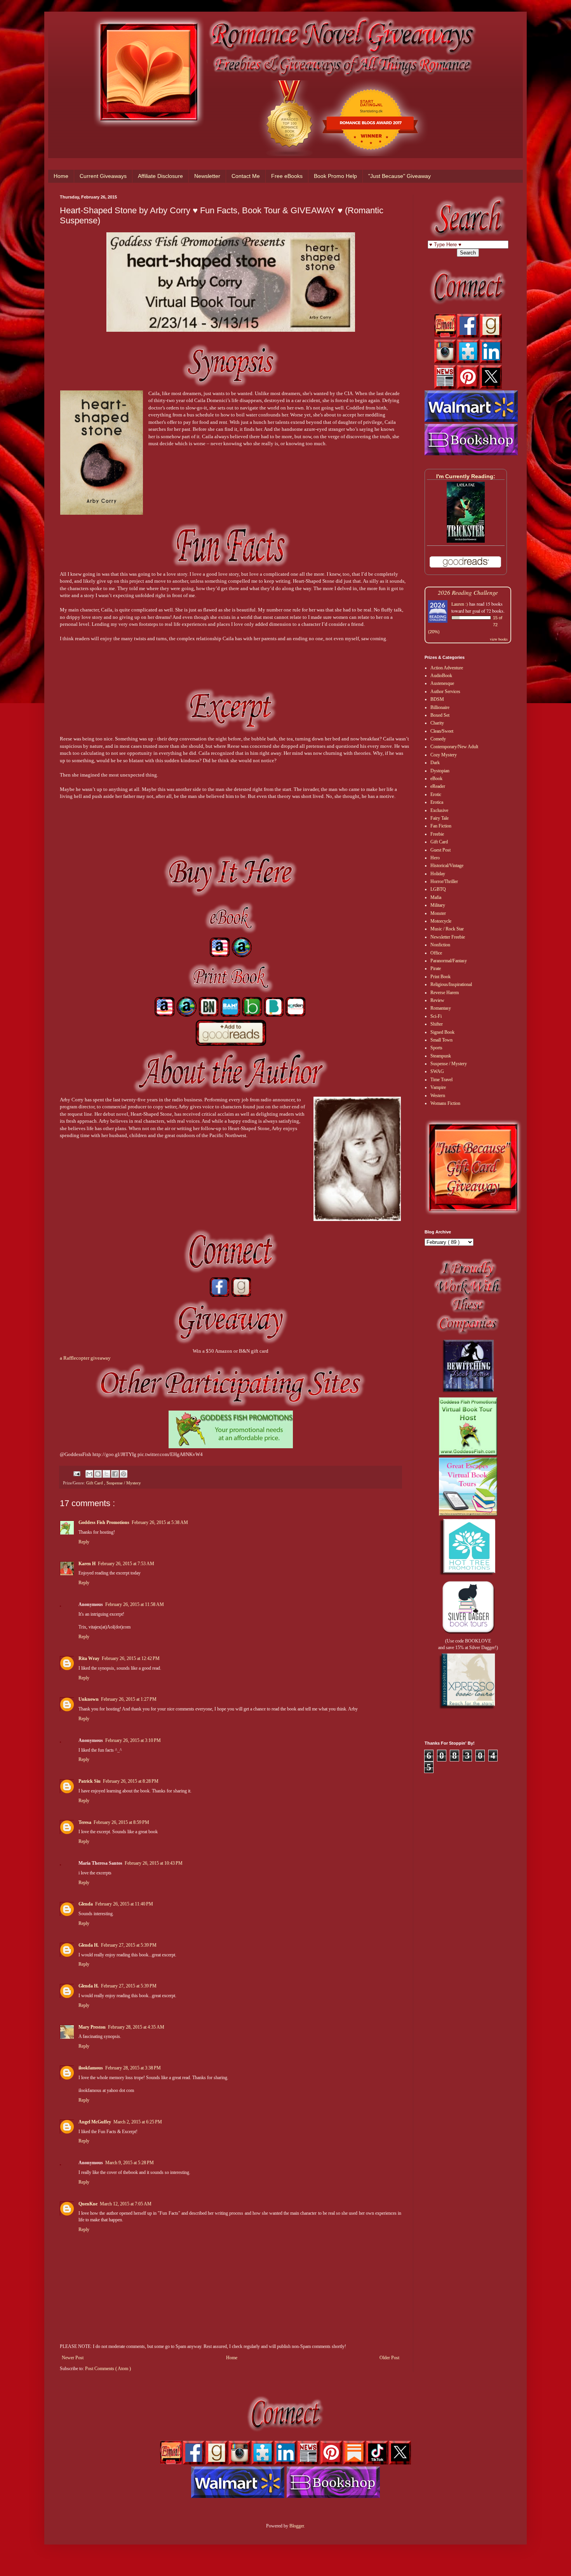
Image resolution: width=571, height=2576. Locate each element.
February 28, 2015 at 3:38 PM (133, 2068)
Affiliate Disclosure (160, 176)
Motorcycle (441, 921)
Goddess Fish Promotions (104, 1522)
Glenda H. (89, 1945)
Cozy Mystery (444, 755)
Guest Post (440, 850)
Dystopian (440, 771)
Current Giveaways (103, 176)
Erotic (436, 794)
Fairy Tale (440, 818)
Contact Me (246, 176)
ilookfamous (91, 2068)
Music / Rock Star (447, 929)
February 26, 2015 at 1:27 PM (129, 1699)
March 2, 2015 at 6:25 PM (138, 2122)
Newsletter (207, 176)
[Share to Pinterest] (124, 1474)
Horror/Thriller (444, 881)
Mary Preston (92, 2027)
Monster (438, 913)
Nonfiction (440, 945)
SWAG (437, 1071)
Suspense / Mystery (124, 1483)
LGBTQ (438, 889)
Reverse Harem (445, 993)
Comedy (438, 739)
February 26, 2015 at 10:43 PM (154, 1863)
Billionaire (440, 707)
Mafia (436, 897)
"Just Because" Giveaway (400, 176)
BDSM (437, 699)
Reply (84, 1542)
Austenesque (442, 683)
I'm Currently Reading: (466, 476)
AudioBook (441, 676)
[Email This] (89, 1474)
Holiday (438, 874)
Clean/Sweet (442, 731)
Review (437, 1000)
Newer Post (73, 2358)
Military (438, 905)
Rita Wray (89, 1658)
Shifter (437, 1024)
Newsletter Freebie (448, 937)
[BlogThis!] (98, 1474)
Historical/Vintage (447, 866)
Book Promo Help (335, 176)
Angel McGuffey (95, 2122)
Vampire (438, 1087)
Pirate (436, 968)
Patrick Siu (90, 1781)
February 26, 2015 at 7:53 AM (126, 1564)
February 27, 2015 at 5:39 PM (129, 1945)
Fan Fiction (441, 826)
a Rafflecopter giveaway (85, 1358)
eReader (438, 786)
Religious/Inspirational (451, 984)
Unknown (89, 1699)
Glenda (86, 1904)
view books (499, 639)
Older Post (389, 2358)
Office (436, 953)
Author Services (445, 691)
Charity (437, 723)
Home (61, 176)
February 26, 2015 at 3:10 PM (133, 1740)
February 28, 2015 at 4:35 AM (136, 2027)
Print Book (440, 977)
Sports (436, 1048)
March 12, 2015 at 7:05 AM (126, 2204)
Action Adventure (447, 668)
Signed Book (442, 1032)
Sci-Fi (436, 1016)
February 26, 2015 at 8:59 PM (121, 1822)
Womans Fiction (445, 1103)
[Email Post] (77, 1473)
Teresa (85, 1822)
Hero (435, 858)
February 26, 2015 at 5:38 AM (160, 1522)
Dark (435, 763)
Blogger (297, 2526)
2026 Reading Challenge (468, 592)
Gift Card (95, 1483)
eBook (436, 779)
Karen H (87, 1564)
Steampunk (441, 1056)
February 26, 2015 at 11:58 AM (135, 1604)
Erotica (437, 802)
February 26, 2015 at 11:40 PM (124, 1904)
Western (438, 1096)
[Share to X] (106, 1474)
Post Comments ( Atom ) (108, 2369)
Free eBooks (287, 176)
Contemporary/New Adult (454, 747)
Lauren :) (460, 604)
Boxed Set (440, 715)
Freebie (437, 834)
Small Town (441, 1040)
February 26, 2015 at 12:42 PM (131, 1658)
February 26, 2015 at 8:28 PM (131, 1781)
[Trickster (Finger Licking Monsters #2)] (466, 541)
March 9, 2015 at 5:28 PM (130, 2163)
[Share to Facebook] (115, 1474)
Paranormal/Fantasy (449, 961)
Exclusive (439, 810)
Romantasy (441, 1008)
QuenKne (88, 2204)
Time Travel (441, 1080)
